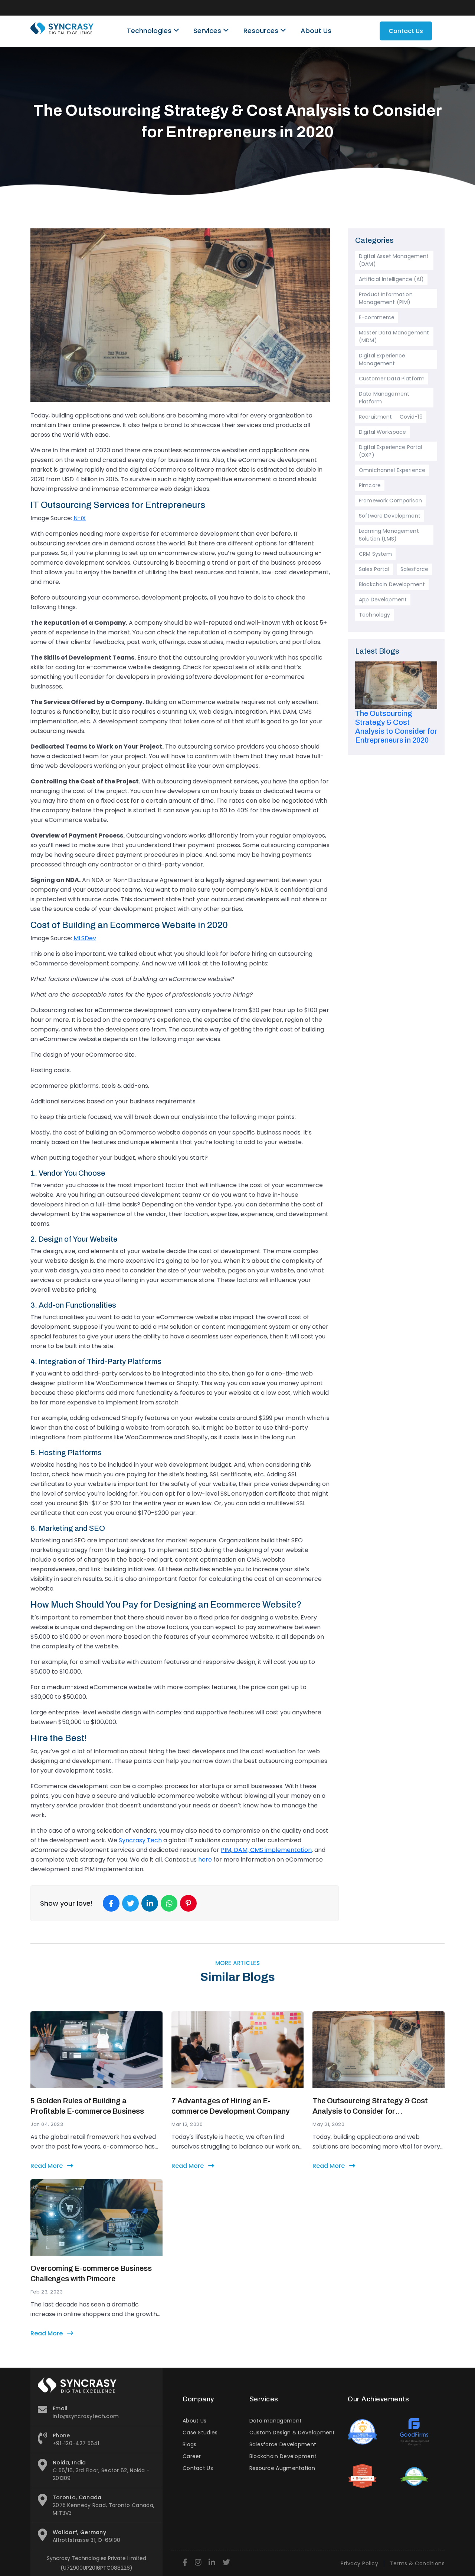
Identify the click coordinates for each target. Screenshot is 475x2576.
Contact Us (406, 31)
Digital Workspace (382, 432)
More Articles (238, 1963)
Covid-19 (411, 417)
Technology (374, 615)
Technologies (150, 31)
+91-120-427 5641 (76, 2443)
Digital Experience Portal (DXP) (391, 451)
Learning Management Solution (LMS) (389, 535)
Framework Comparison (390, 501)
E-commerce (377, 317)
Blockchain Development (392, 584)
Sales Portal (374, 569)
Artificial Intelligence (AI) (391, 279)
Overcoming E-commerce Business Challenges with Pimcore (91, 2273)
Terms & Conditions (417, 2563)
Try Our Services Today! (303, 8)
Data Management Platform (384, 398)
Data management (276, 2421)
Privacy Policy (359, 2563)
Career (192, 2456)
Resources (262, 31)
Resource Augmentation (282, 2468)
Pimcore (370, 485)
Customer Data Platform (392, 379)
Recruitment (376, 417)
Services (208, 31)
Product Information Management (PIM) (386, 298)
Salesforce (414, 569)
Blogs (190, 2444)
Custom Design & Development (292, 2433)
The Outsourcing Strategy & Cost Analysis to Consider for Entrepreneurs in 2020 (370, 2106)
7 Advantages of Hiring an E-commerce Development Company (231, 2106)
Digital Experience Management (382, 359)
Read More (47, 2166)
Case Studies (200, 2433)
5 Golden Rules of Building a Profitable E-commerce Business (87, 2106)
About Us (316, 31)
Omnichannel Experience (392, 470)
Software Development (390, 516)
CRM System (375, 554)
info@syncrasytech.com (86, 2416)
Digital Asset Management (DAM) (394, 260)
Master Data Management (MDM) (394, 336)
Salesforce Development (283, 2444)
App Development (383, 600)
